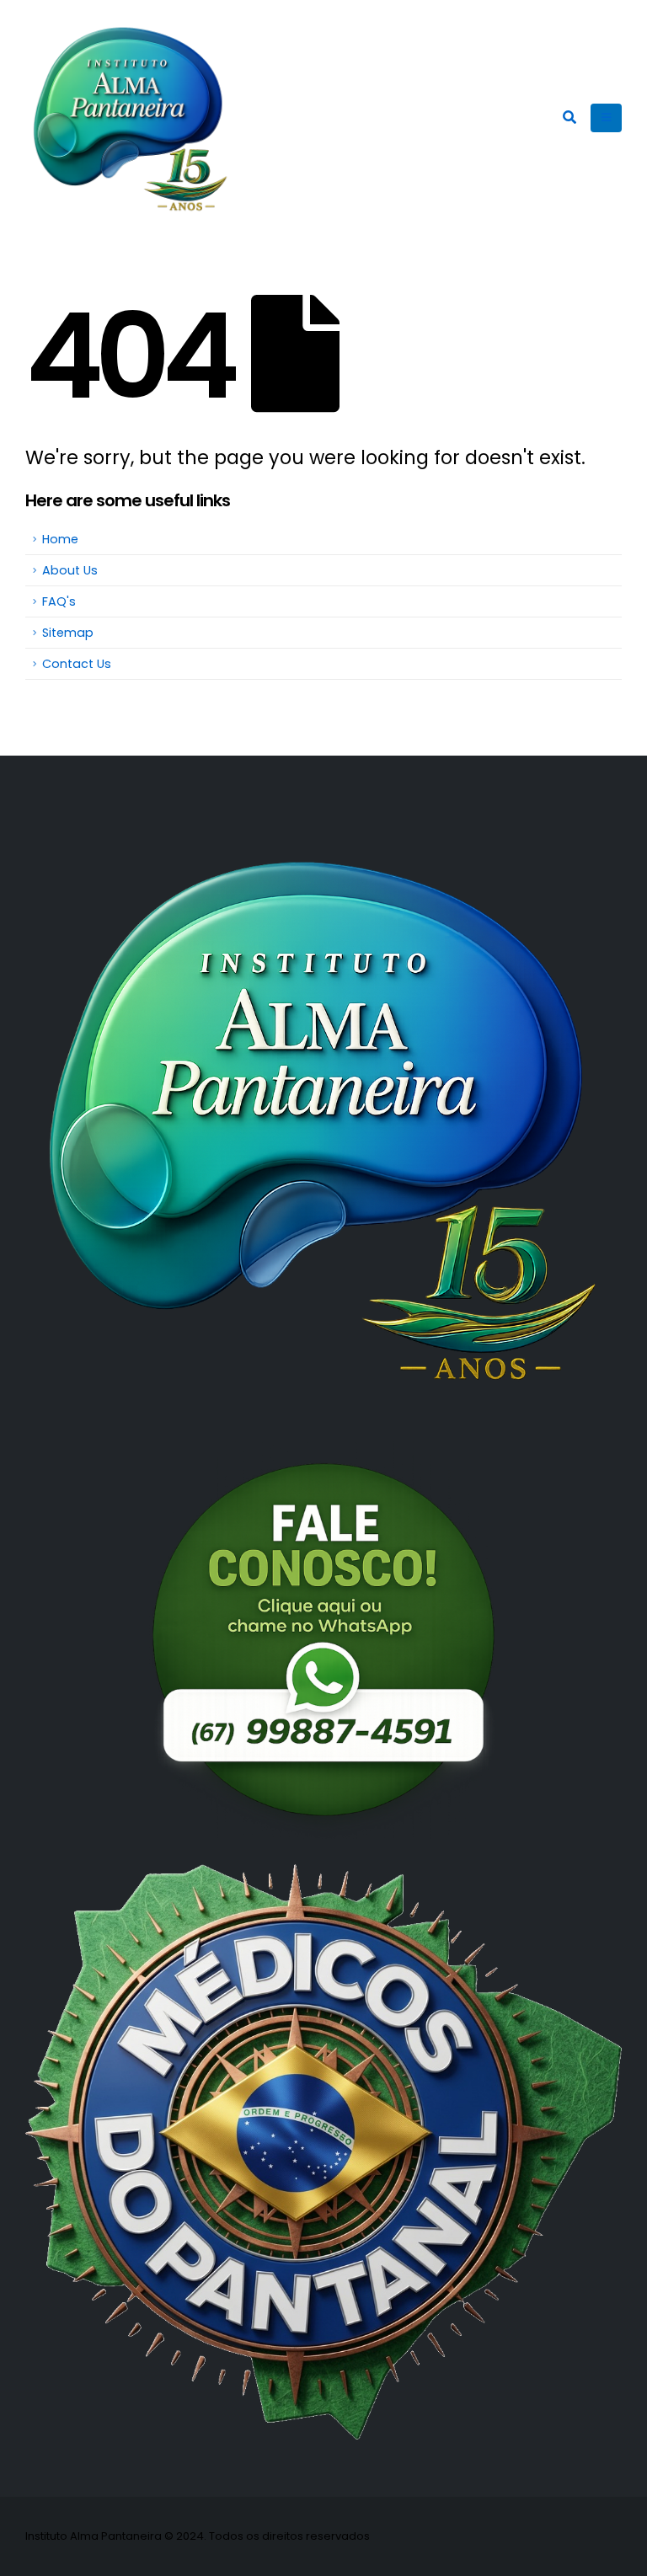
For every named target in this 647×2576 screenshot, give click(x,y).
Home (60, 539)
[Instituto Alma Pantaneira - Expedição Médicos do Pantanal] (131, 118)
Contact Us (77, 664)
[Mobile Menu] (606, 118)
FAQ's (59, 601)
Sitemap (68, 633)
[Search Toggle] (569, 118)
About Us (70, 570)
